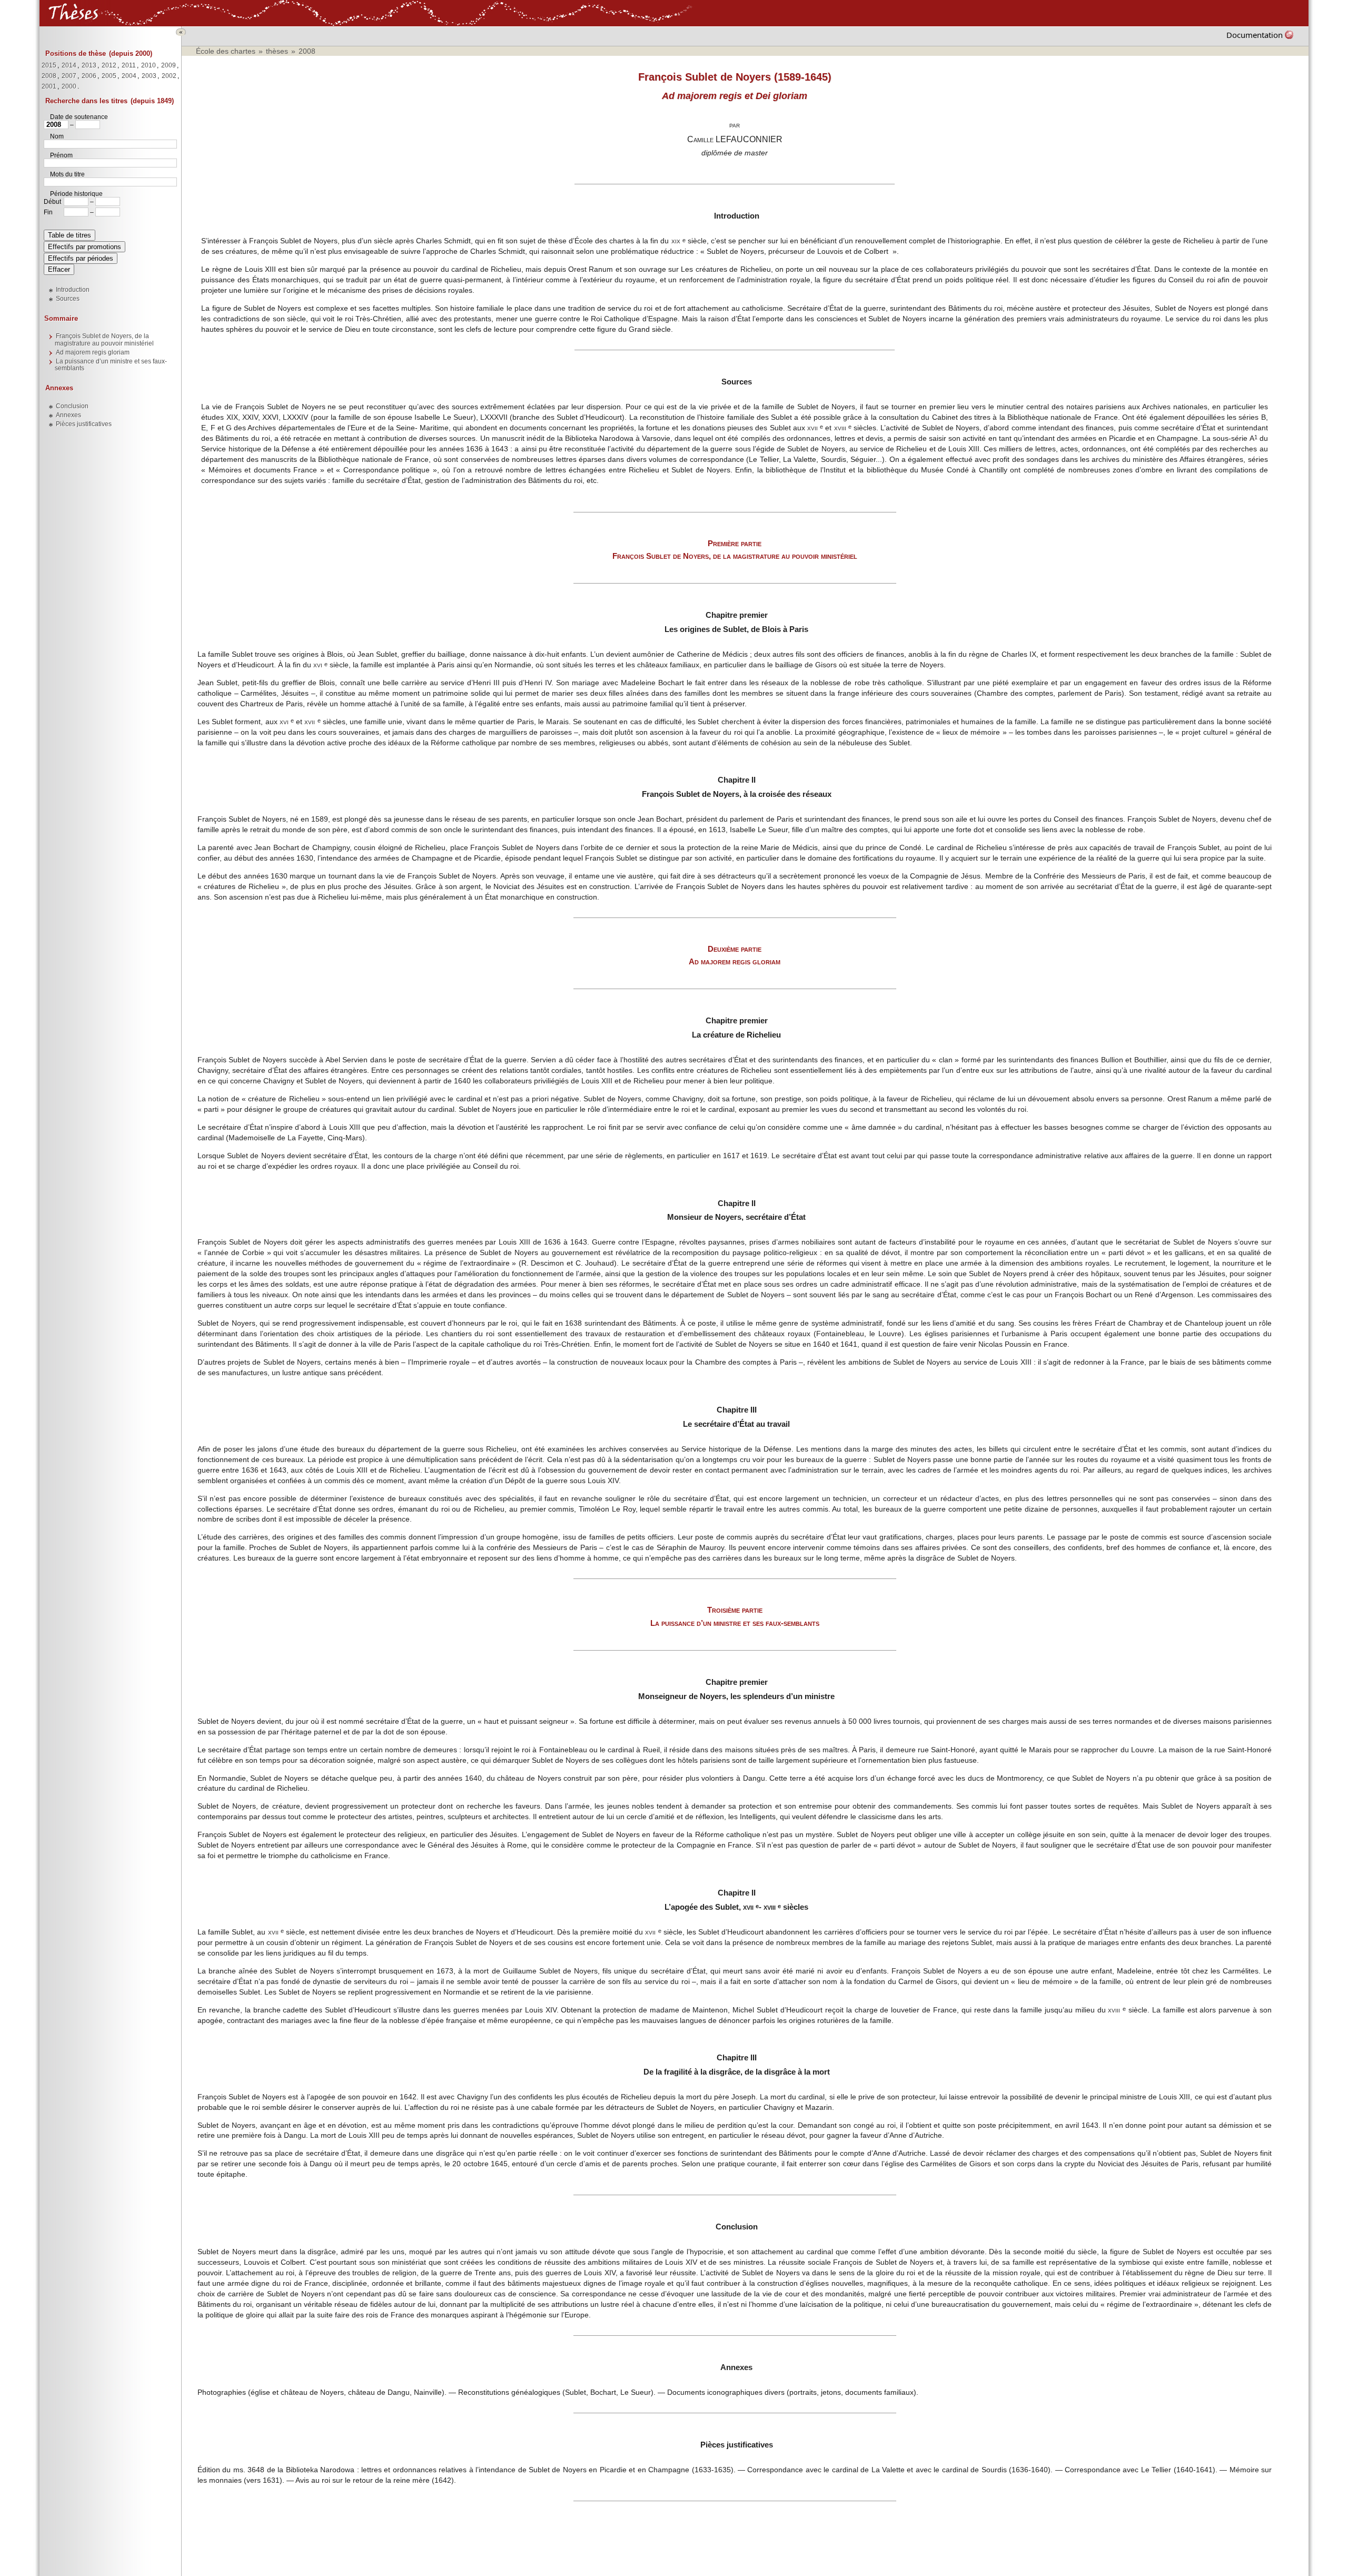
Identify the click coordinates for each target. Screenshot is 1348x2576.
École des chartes (226, 51)
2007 (69, 76)
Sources (68, 299)
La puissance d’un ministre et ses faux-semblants (111, 365)
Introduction (73, 290)
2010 (148, 65)
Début (52, 202)
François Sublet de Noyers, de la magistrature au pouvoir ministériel (104, 339)
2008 (49, 76)
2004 (129, 76)
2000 (69, 86)
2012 (109, 65)
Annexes (59, 388)
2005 (109, 76)
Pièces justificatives (84, 424)
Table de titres (70, 235)
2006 (89, 76)
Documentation (1255, 35)
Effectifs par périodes (81, 258)
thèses (277, 51)
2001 (49, 86)
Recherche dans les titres (86, 101)
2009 (168, 65)
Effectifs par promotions (85, 247)
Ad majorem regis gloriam (93, 352)
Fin (48, 212)
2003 (149, 76)
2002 (169, 76)
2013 (89, 65)
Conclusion (72, 406)
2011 (129, 65)
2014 (69, 65)
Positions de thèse (76, 53)
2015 (49, 65)
